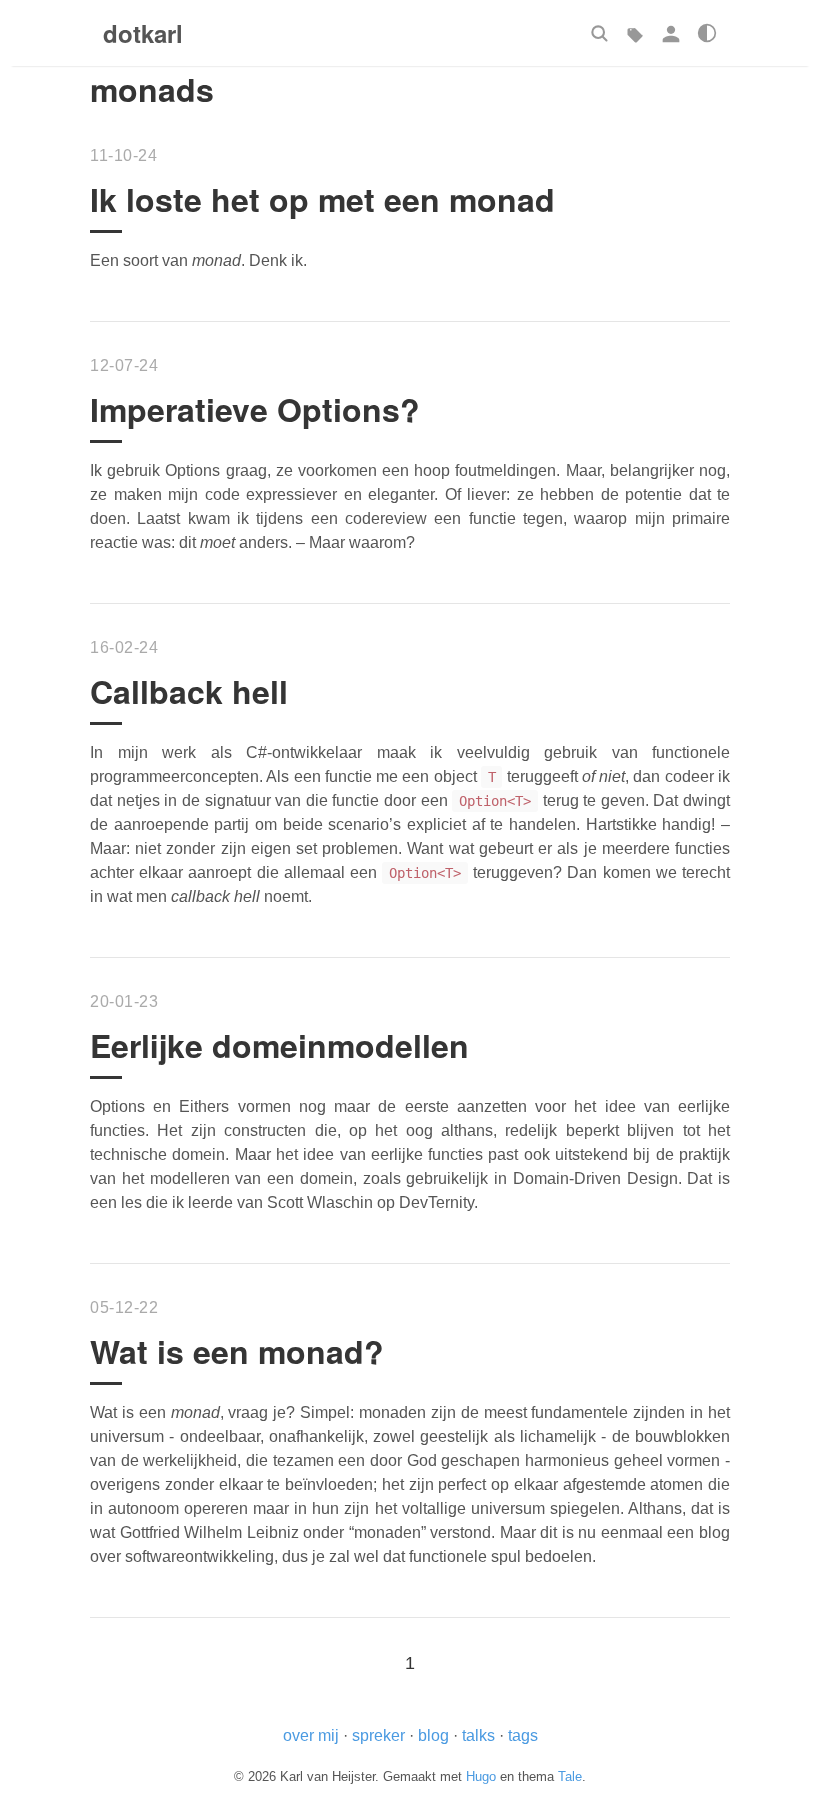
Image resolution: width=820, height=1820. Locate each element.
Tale (570, 1776)
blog (433, 1735)
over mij (311, 1735)
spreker (378, 1735)
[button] (599, 33)
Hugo (481, 1776)
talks (478, 1735)
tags (523, 1735)
